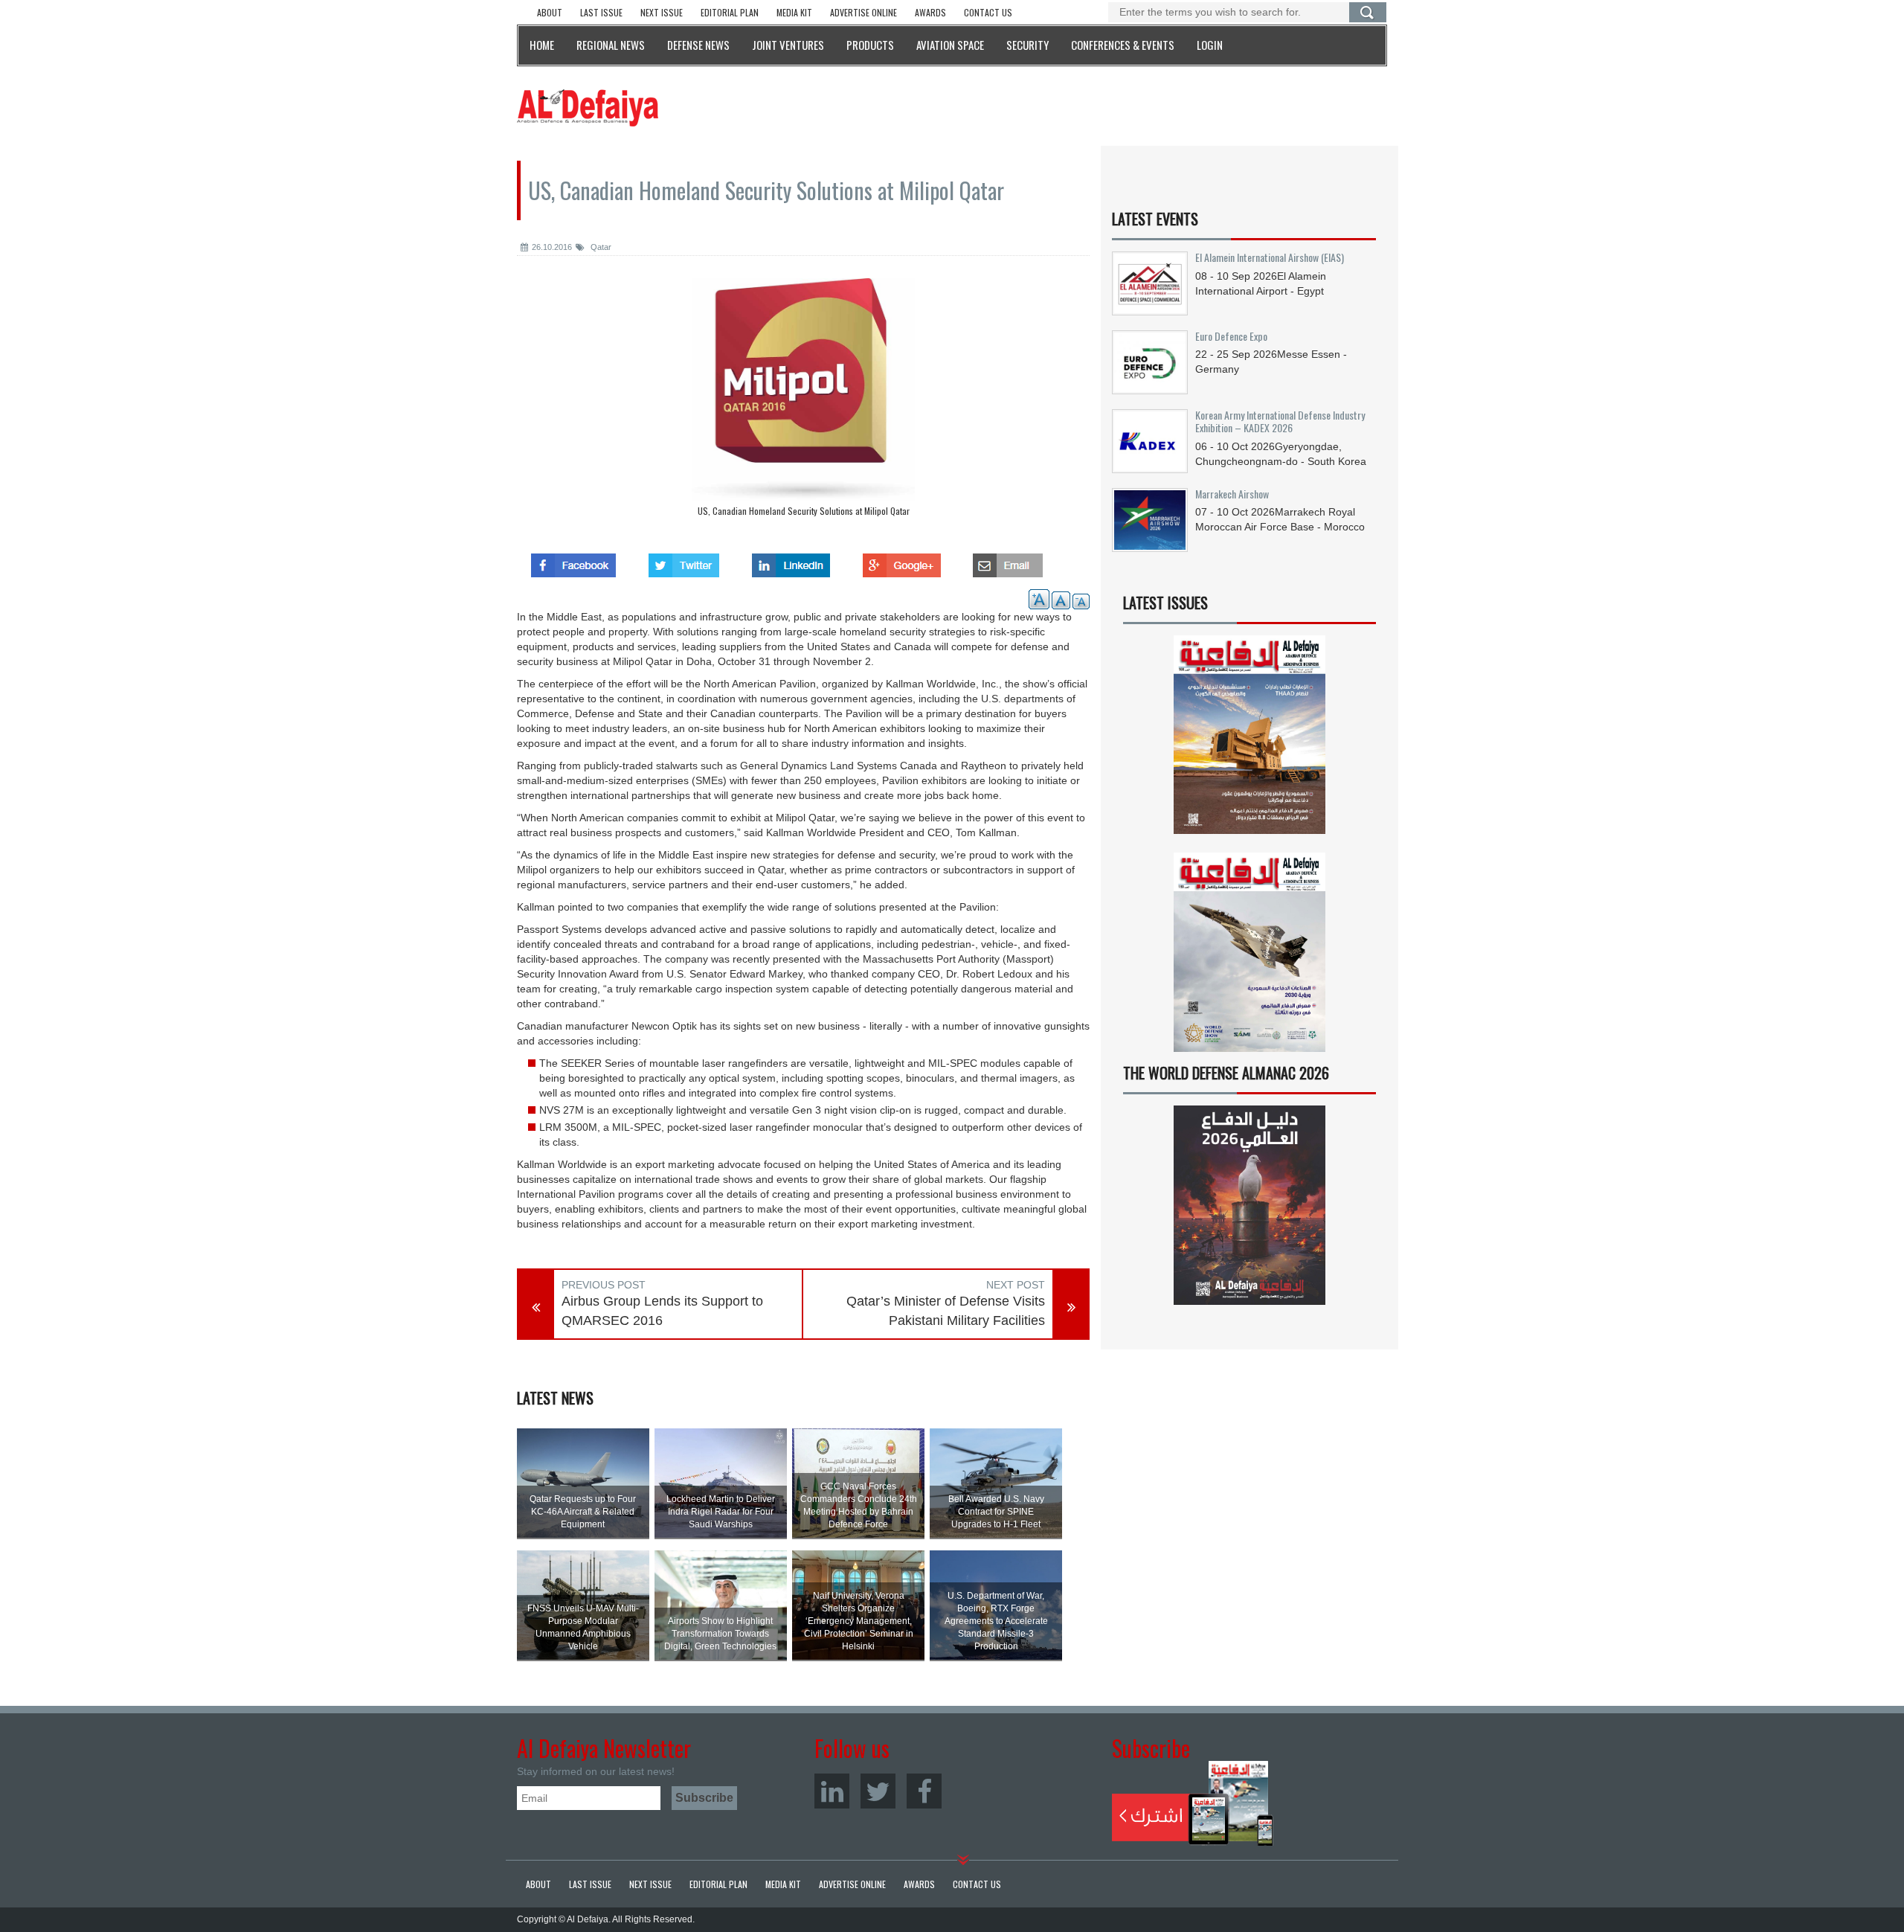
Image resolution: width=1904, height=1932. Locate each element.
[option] (803, 401)
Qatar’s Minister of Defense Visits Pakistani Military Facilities (946, 1311)
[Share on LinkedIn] (791, 561)
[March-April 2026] (1249, 741)
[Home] (588, 107)
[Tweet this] (684, 561)
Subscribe (1193, 1803)
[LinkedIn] (832, 1791)
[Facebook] (924, 1791)
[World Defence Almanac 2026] (1249, 1205)
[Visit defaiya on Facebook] (573, 561)
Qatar (600, 247)
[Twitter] (878, 1791)
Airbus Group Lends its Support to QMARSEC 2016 (662, 1311)
